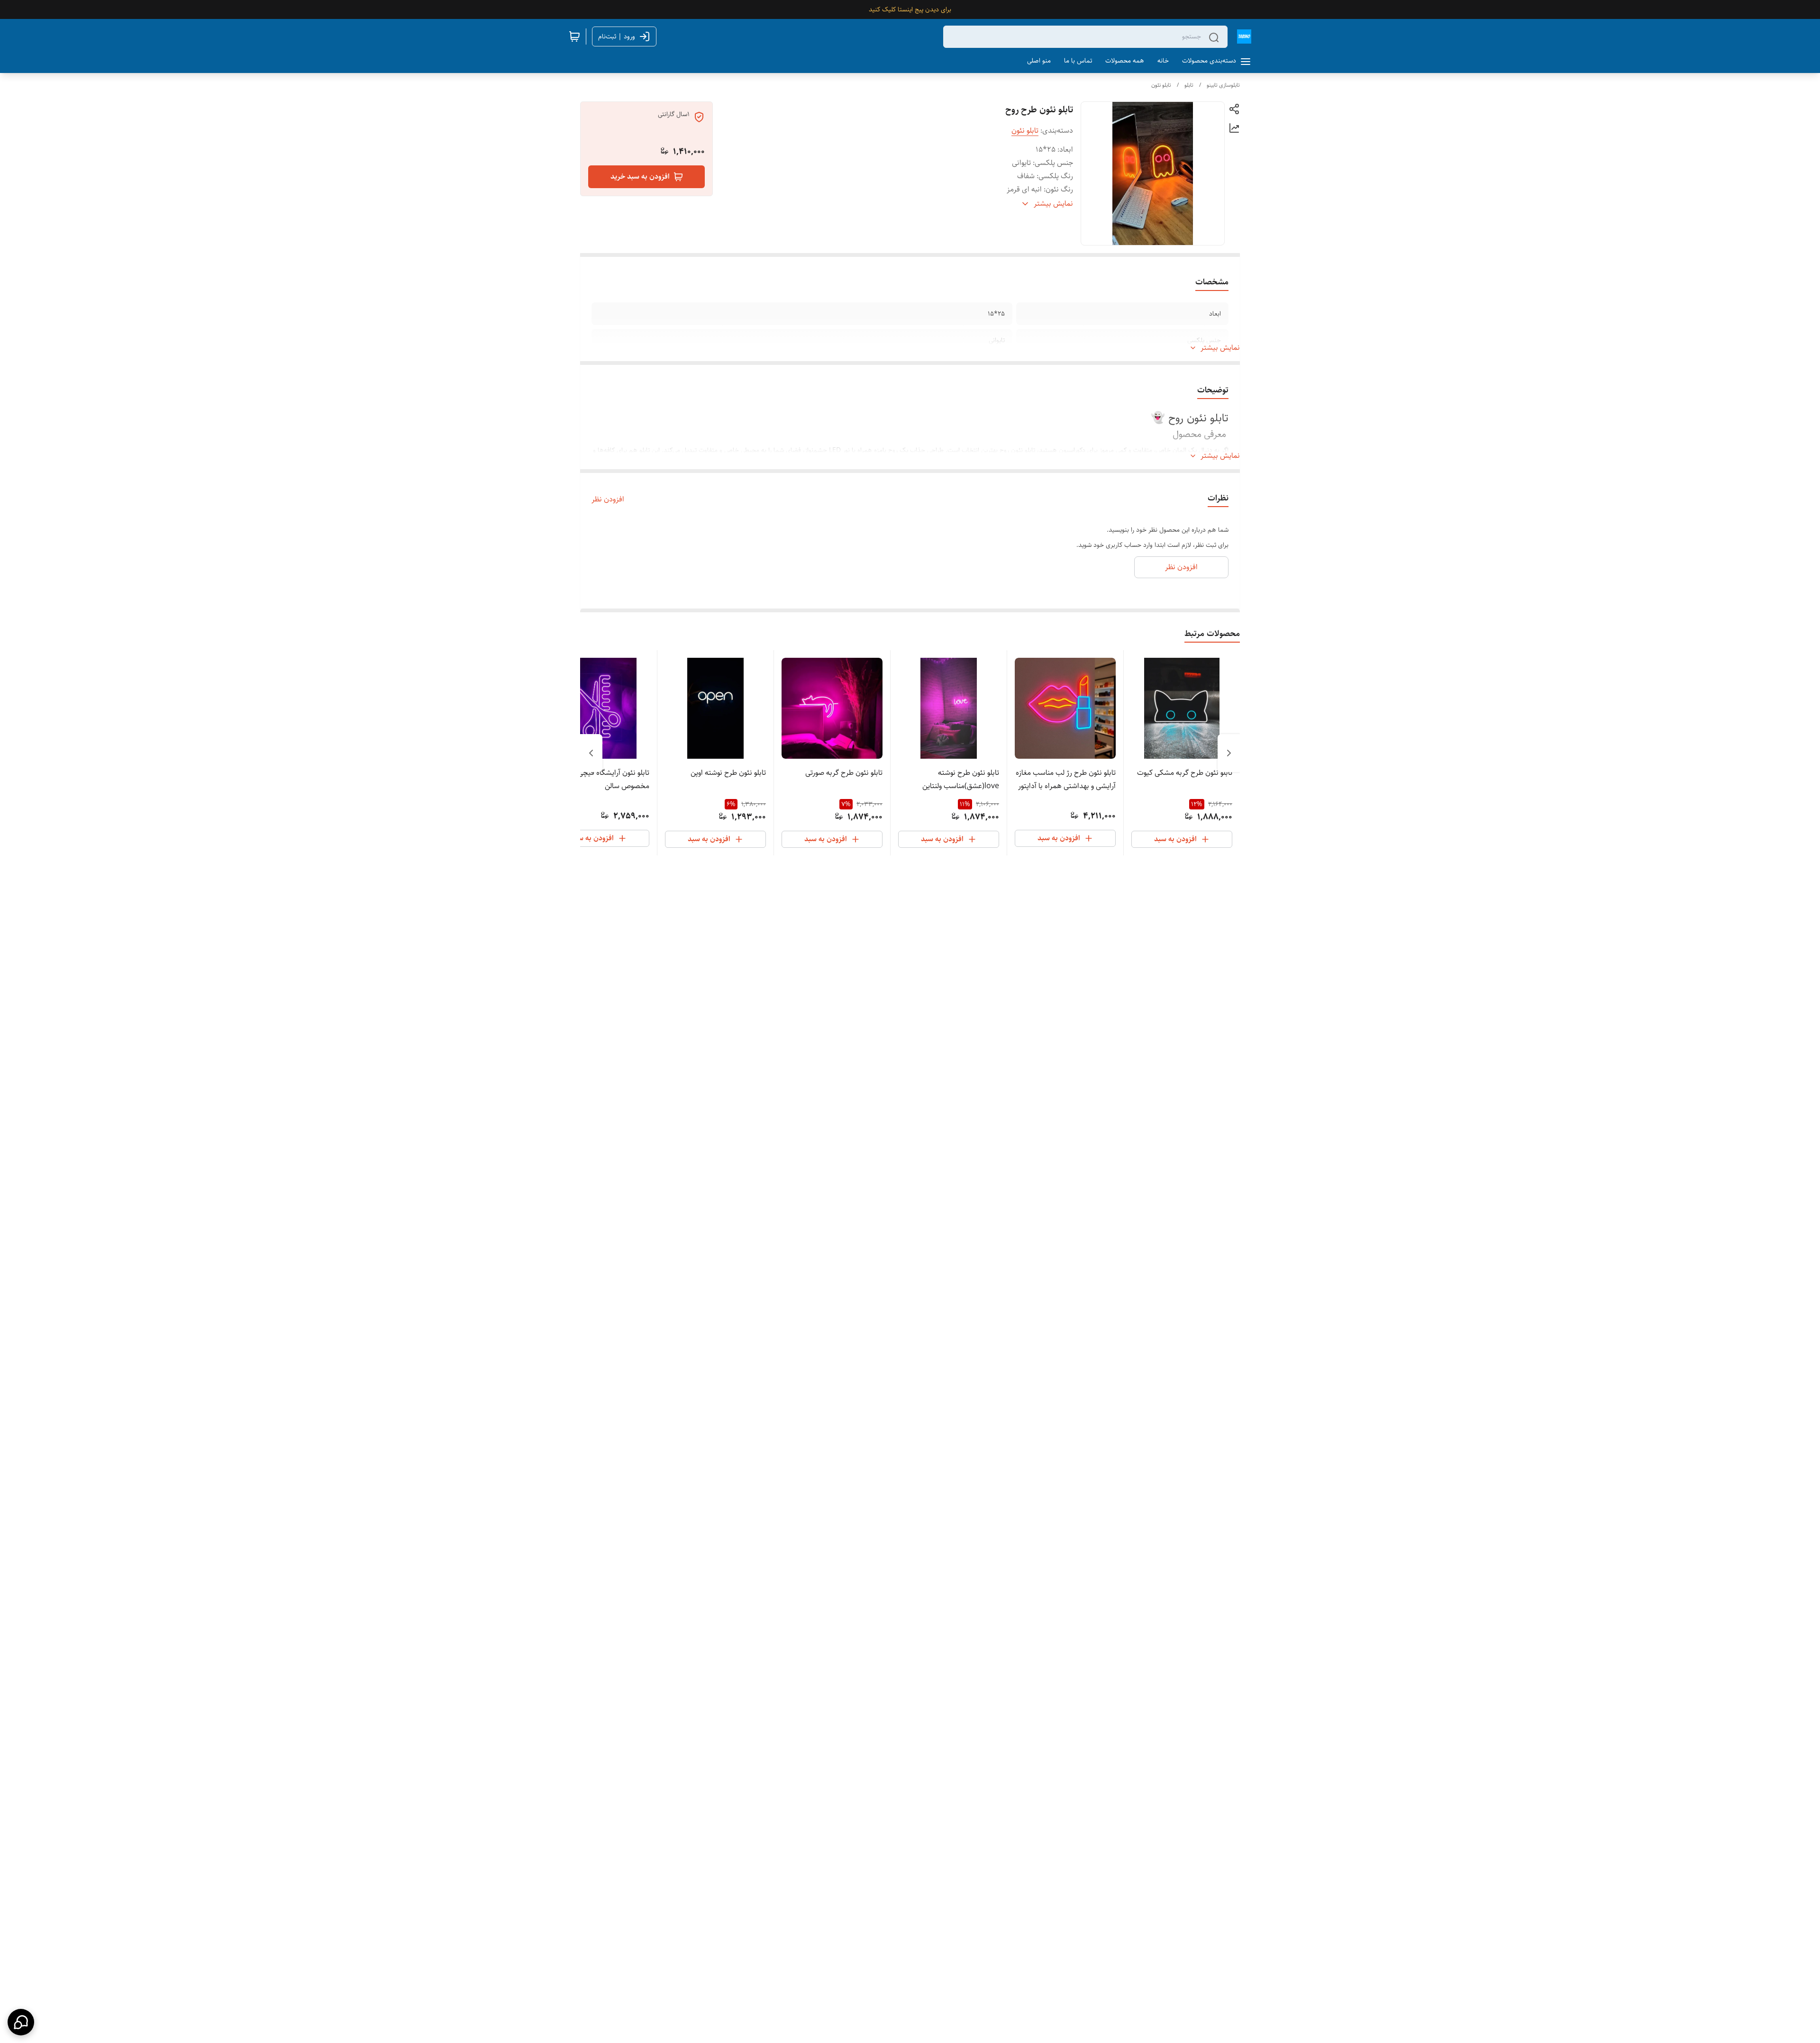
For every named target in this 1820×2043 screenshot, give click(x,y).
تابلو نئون (1161, 85)
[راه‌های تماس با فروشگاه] (21, 2022)
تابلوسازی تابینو (1223, 85)
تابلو (1189, 85)
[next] (591, 753)
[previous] (1229, 753)
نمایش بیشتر (1220, 348)
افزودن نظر (608, 499)
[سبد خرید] (574, 36)
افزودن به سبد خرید (640, 177)
